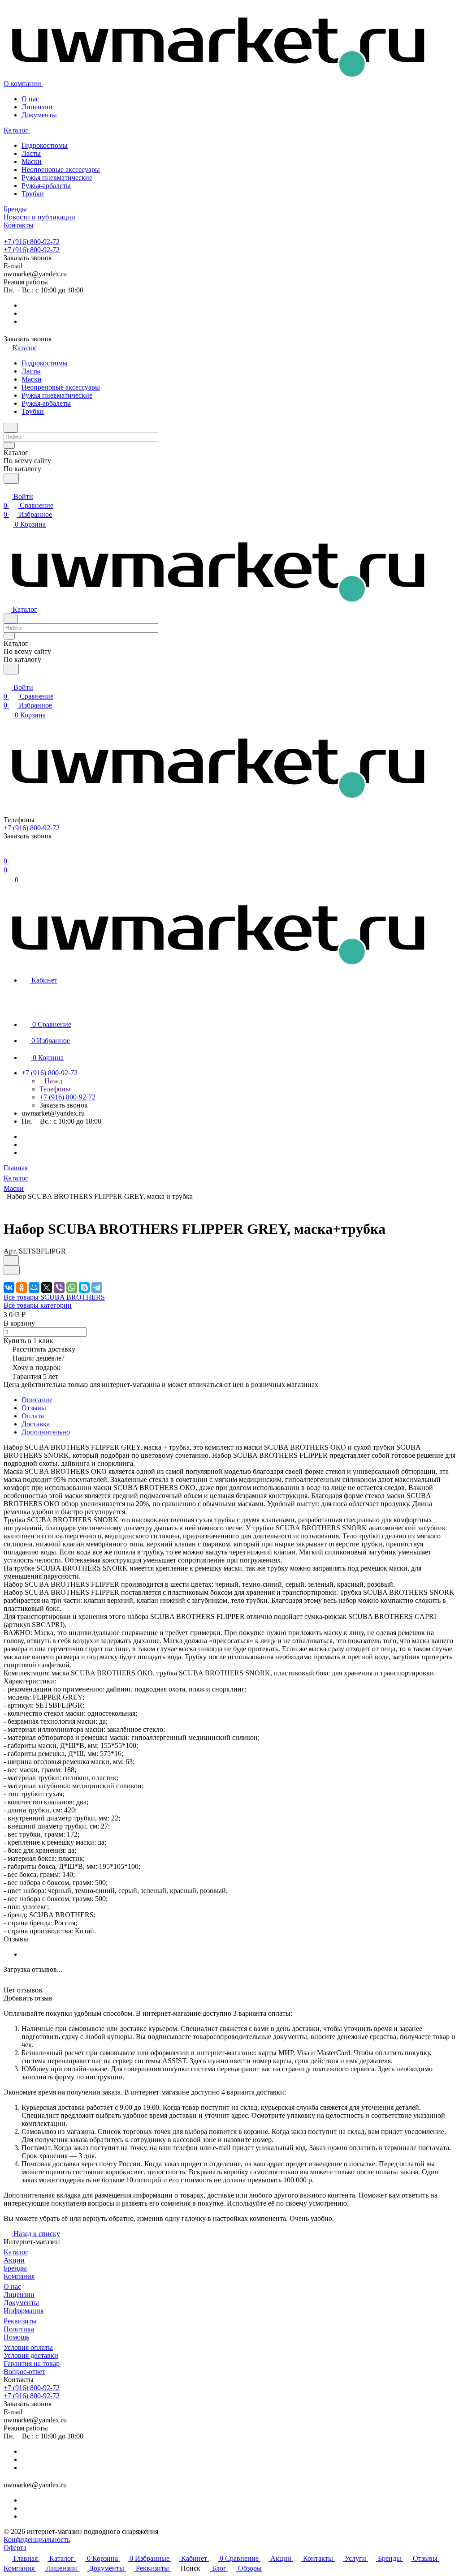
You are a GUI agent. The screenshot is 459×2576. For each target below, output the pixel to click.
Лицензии (37, 107)
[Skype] (84, 1288)
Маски (32, 161)
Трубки (33, 194)
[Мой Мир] (34, 1288)
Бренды (15, 2268)
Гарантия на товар (32, 2363)
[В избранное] (11, 1260)
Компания (19, 2276)
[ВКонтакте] (9, 1288)
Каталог (16, 2252)
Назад (52, 1081)
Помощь (16, 2337)
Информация (24, 2311)
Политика (19, 2329)
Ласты (31, 153)
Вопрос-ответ (24, 2372)
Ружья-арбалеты (46, 186)
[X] (47, 1288)
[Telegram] (97, 1288)
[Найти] (11, 478)
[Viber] (59, 1288)
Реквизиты (20, 2321)
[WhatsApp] (72, 1288)
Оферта (15, 2548)
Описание (37, 1400)
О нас (30, 99)
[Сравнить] (12, 1270)
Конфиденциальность (37, 2540)
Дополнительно (46, 1432)
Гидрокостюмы (45, 145)
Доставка (36, 1424)
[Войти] (8, 854)
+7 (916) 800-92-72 (32, 242)
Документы (39, 115)
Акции (14, 2260)
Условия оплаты (28, 2347)
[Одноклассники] (22, 1288)
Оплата (33, 1416)
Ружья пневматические (57, 178)
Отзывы (34, 1408)
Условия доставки (31, 2355)
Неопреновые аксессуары (61, 170)
